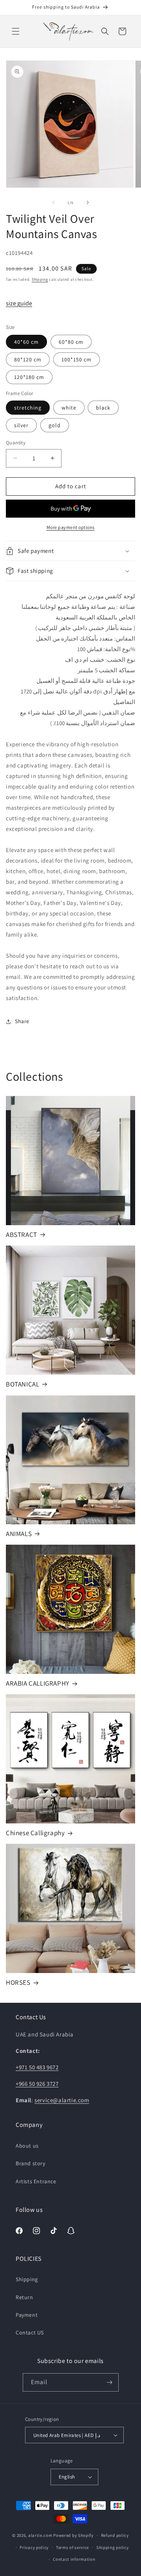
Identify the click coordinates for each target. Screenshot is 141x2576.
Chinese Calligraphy (35, 1833)
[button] (16, 31)
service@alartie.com (62, 2100)
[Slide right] (88, 202)
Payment (27, 2315)
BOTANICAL (23, 1384)
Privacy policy (34, 2547)
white (69, 408)
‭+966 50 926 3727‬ (37, 2084)
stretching (28, 408)
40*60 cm (26, 342)
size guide (19, 303)
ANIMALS (19, 1534)
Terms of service (72, 2547)
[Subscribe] (110, 2382)
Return (24, 2297)
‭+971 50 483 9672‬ (37, 2067)
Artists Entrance (36, 2181)
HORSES (18, 1982)
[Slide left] (53, 202)
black (103, 408)
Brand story (31, 2163)
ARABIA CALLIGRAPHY (38, 1683)
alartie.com (40, 2535)
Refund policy (115, 2535)
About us (27, 2146)
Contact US (30, 2332)
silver (21, 425)
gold (55, 425)
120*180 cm (29, 377)
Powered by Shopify (73, 2535)
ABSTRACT (22, 1235)
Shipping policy (113, 2547)
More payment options (71, 527)
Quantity (16, 443)
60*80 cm (71, 342)
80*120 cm (28, 359)
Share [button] (22, 1021)
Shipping (40, 279)
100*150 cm (77, 359)
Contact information (74, 2559)
